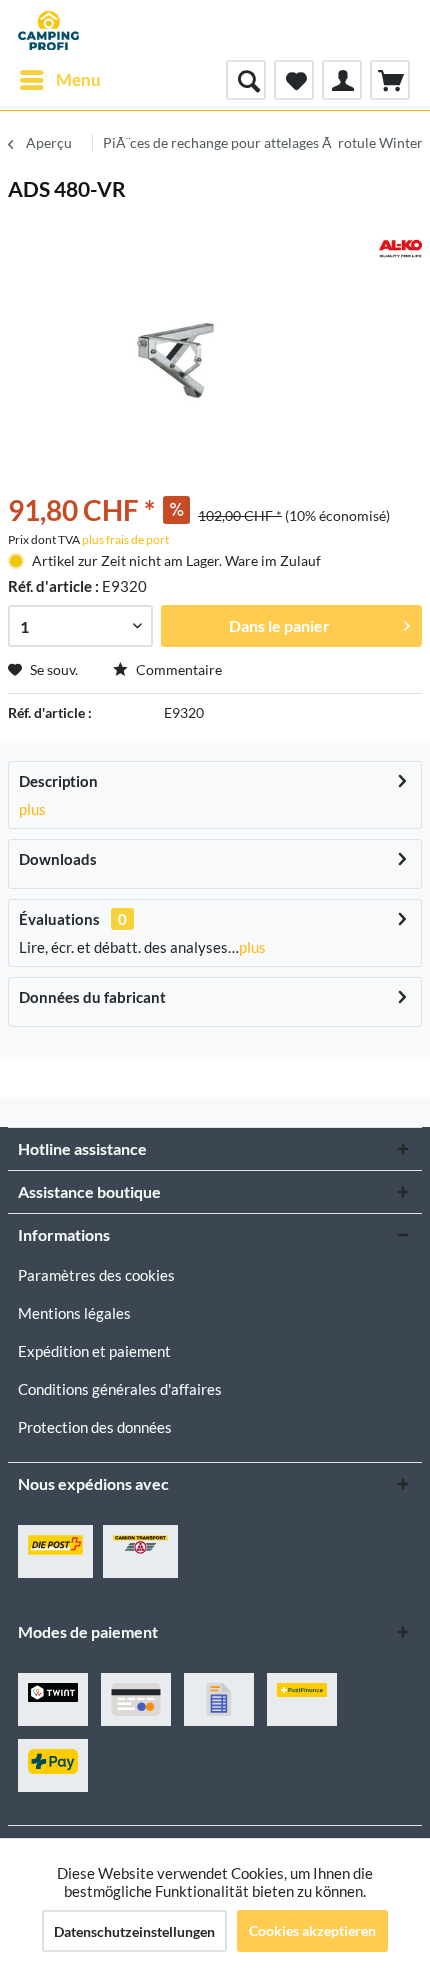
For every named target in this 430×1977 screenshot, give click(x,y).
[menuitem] (59, 80)
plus (32, 809)
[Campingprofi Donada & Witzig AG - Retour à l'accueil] (48, 30)
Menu (78, 79)
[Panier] (390, 80)
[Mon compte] (342, 80)
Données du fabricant (92, 997)
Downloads (58, 859)
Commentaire (177, 669)
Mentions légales (74, 1313)
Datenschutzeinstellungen (134, 1931)
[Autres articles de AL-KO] (400, 248)
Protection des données (95, 1427)
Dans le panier (279, 625)
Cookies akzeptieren (312, 1930)
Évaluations (59, 919)
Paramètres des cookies (96, 1275)
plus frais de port (125, 539)
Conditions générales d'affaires (120, 1389)
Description (58, 781)
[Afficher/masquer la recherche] (246, 80)
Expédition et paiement (94, 1351)
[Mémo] (294, 80)
